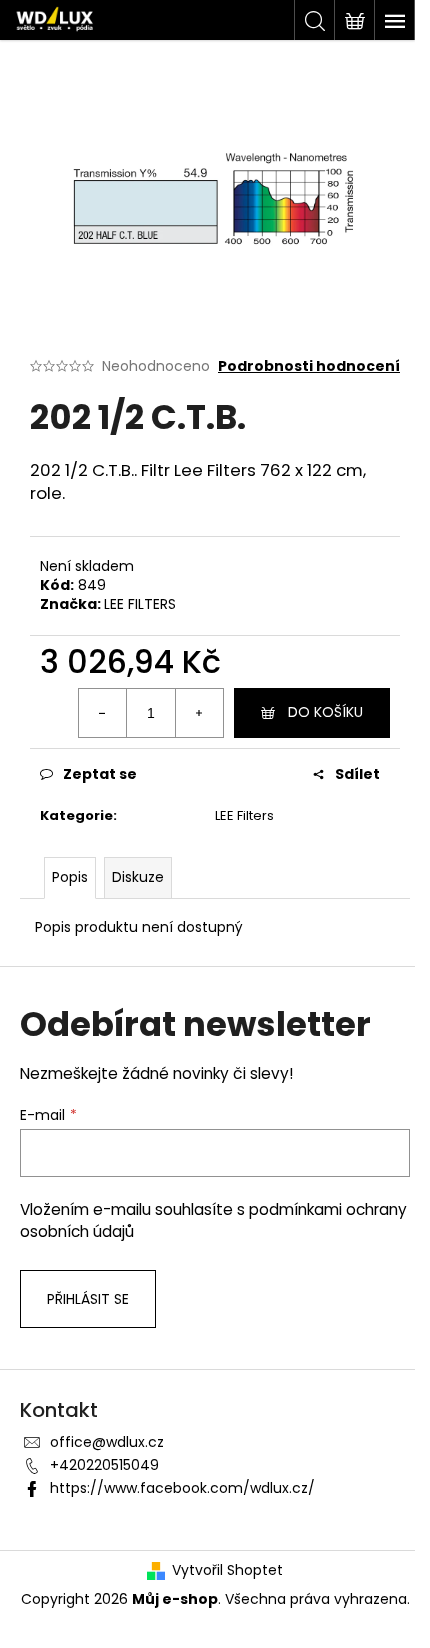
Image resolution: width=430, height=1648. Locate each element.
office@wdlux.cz (107, 1442)
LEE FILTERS (140, 604)
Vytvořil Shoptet (227, 1570)
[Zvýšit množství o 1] (199, 713)
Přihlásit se (88, 1299)
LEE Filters (244, 815)
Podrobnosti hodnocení (309, 366)
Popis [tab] (70, 877)
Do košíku (325, 712)
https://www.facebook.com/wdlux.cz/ (182, 1488)
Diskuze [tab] (138, 877)
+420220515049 (104, 1465)
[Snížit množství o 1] (103, 713)
